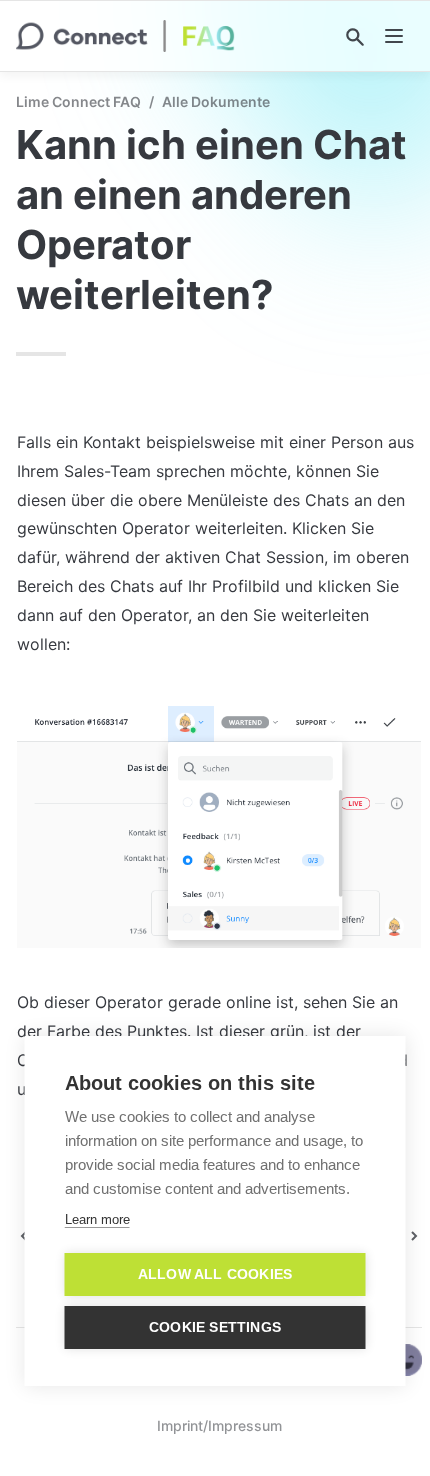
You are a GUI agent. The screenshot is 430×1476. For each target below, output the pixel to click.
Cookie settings (215, 1327)
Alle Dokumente (216, 101)
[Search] (355, 37)
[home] (125, 36)
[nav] (394, 36)
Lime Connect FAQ (78, 101)
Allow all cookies (215, 1274)
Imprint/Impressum (219, 1425)
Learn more (97, 1219)
